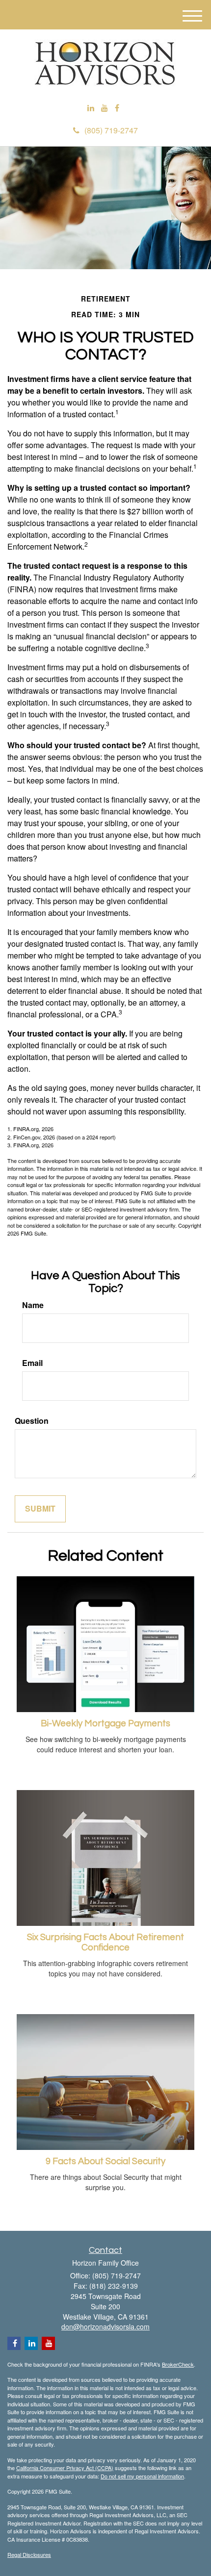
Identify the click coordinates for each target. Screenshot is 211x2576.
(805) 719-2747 (111, 130)
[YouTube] (105, 108)
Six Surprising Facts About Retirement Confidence (105, 1943)
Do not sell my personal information (142, 2476)
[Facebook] (117, 108)
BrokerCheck (178, 2364)
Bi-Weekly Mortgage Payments (105, 1724)
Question (32, 1421)
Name (33, 1305)
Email (32, 1363)
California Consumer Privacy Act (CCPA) (65, 2468)
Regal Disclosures (29, 2554)
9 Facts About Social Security (105, 2161)
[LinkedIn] (91, 108)
